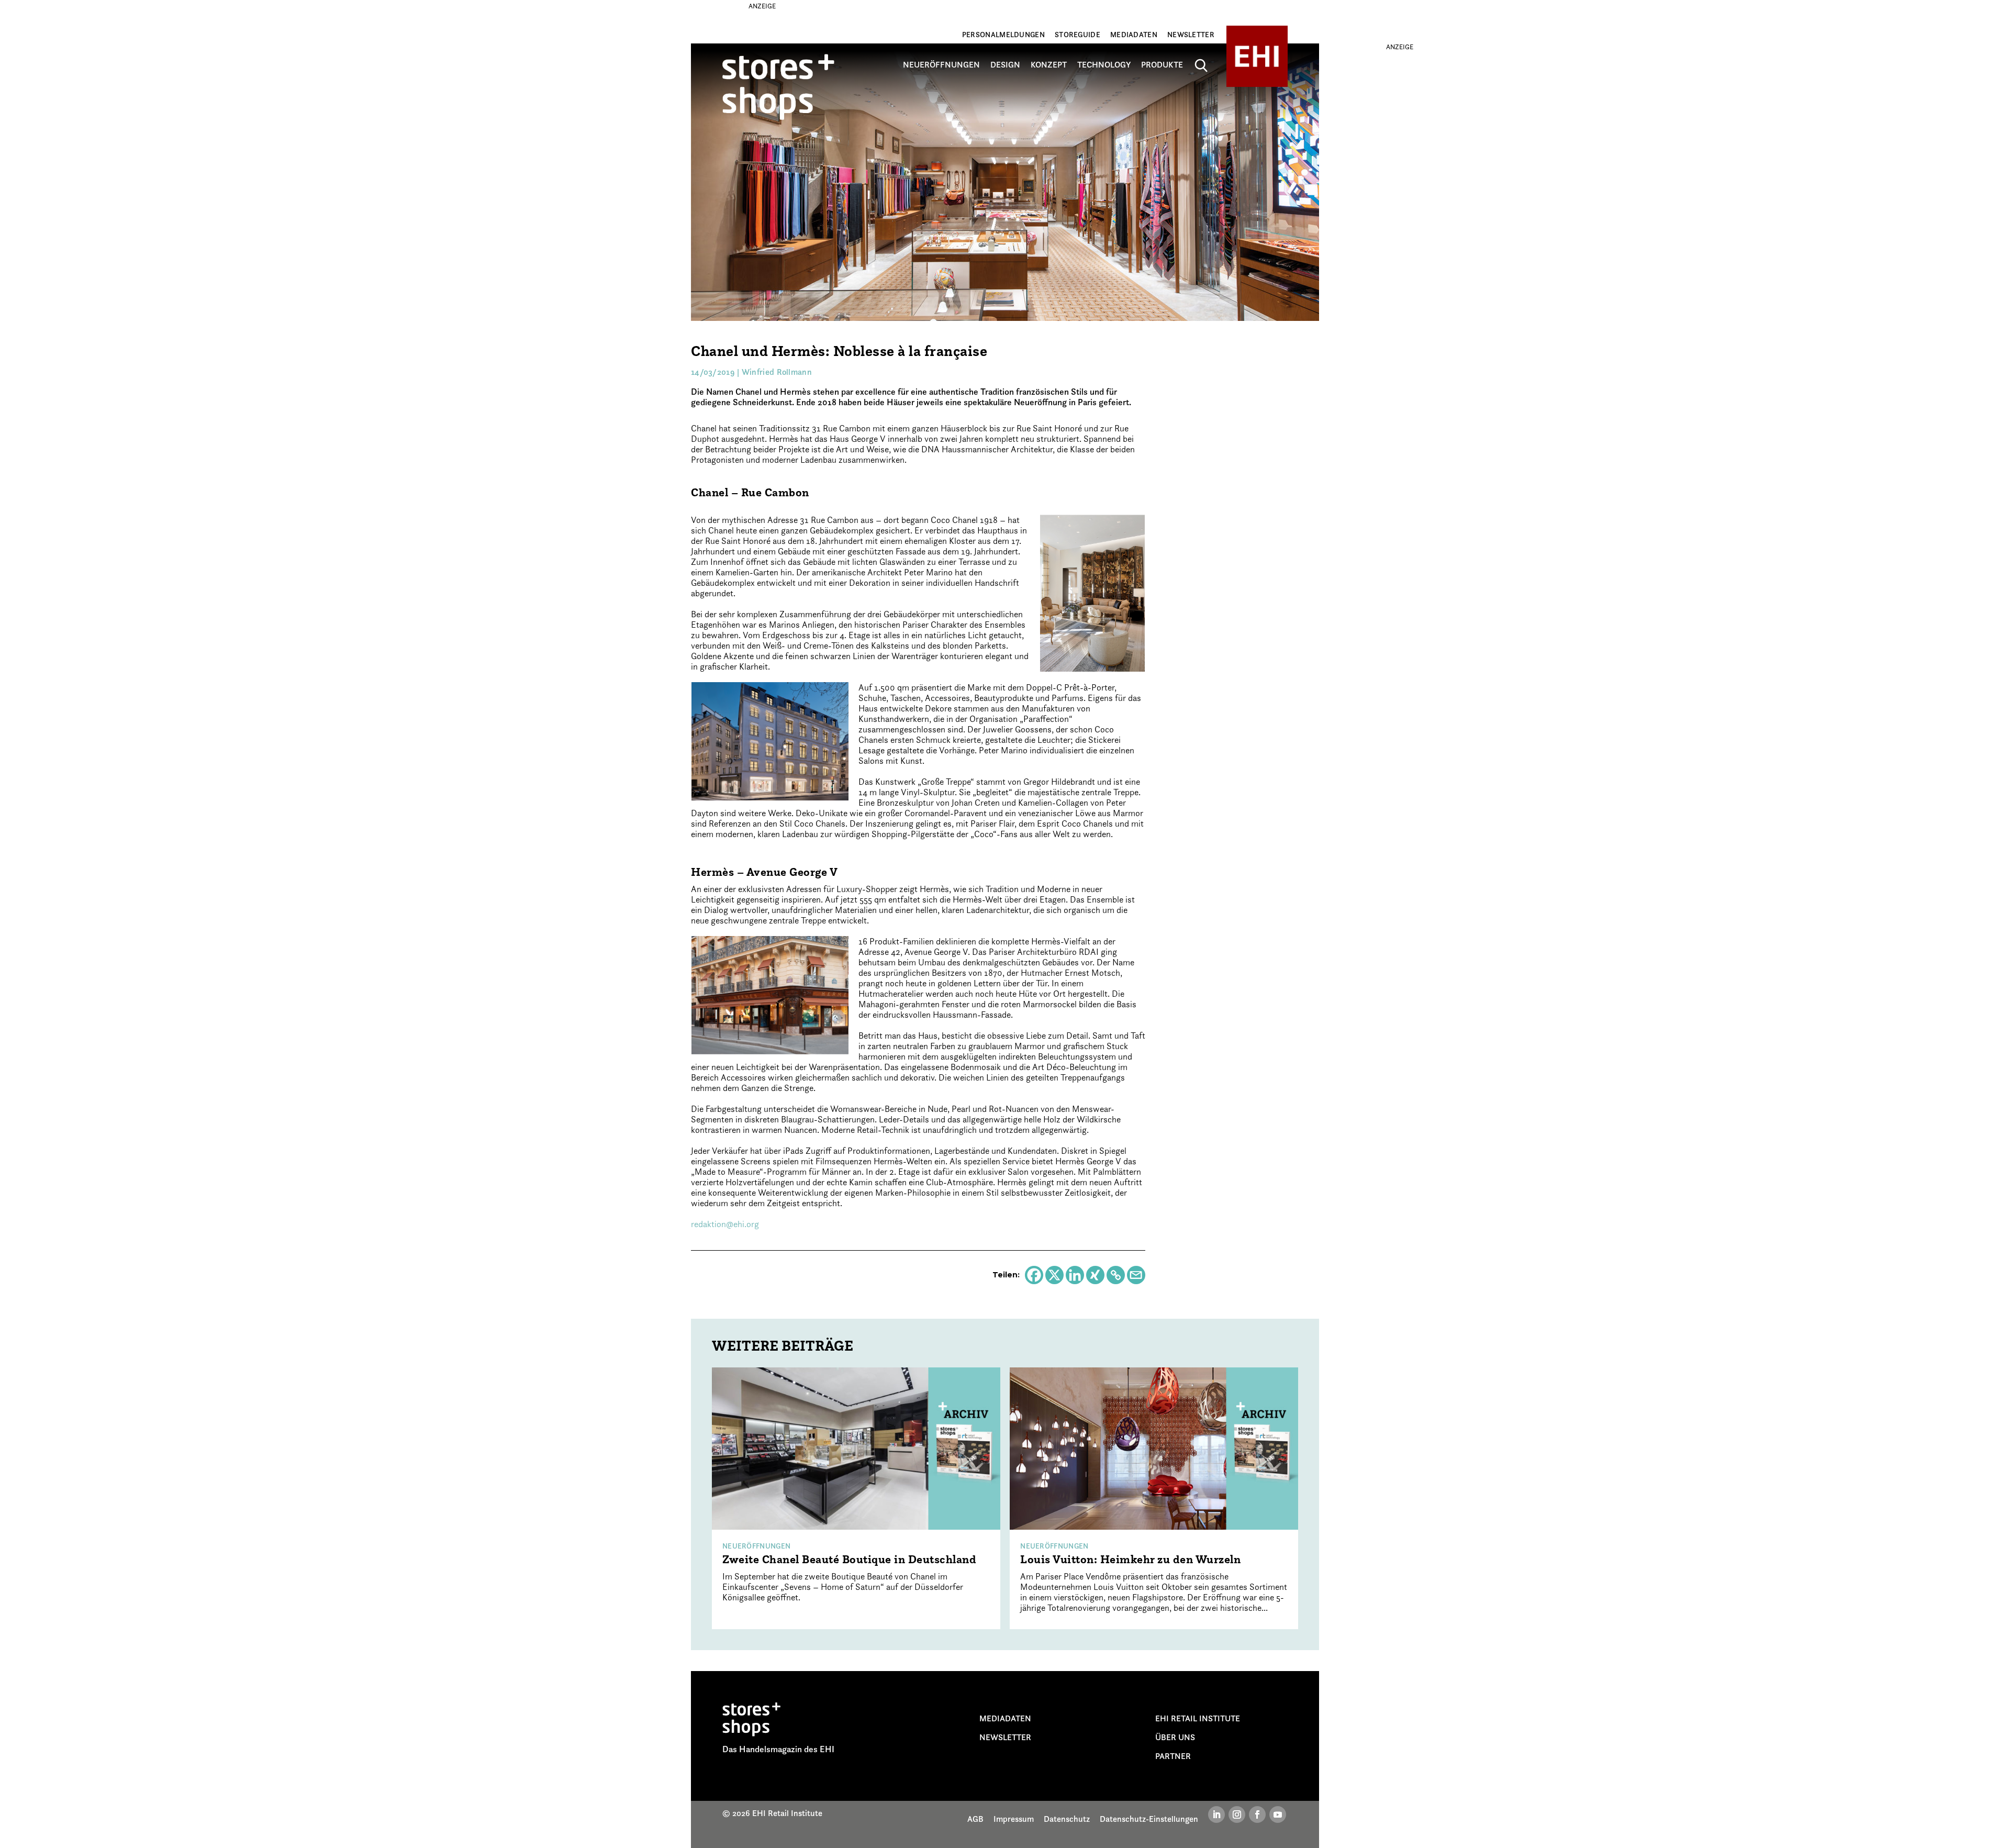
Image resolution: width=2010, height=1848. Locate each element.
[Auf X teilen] (1054, 1275)
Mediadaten (1134, 35)
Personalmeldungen (1003, 35)
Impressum (1014, 1819)
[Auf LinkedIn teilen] (1075, 1275)
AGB (975, 1819)
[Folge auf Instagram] (1237, 1814)
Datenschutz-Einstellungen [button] (1149, 1819)
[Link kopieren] (1116, 1275)
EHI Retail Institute (1198, 1718)
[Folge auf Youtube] (1278, 1814)
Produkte (1162, 65)
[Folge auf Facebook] (1257, 1814)
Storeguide (1077, 35)
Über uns (1175, 1737)
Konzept (1049, 65)
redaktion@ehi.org (725, 1224)
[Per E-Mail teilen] (1136, 1275)
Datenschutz (1067, 1819)
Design (1005, 65)
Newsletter (1191, 35)
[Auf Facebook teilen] (1034, 1275)
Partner (1173, 1756)
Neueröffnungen (941, 65)
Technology (1104, 65)
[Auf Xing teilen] (1095, 1275)
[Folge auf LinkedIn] (1216, 1814)
